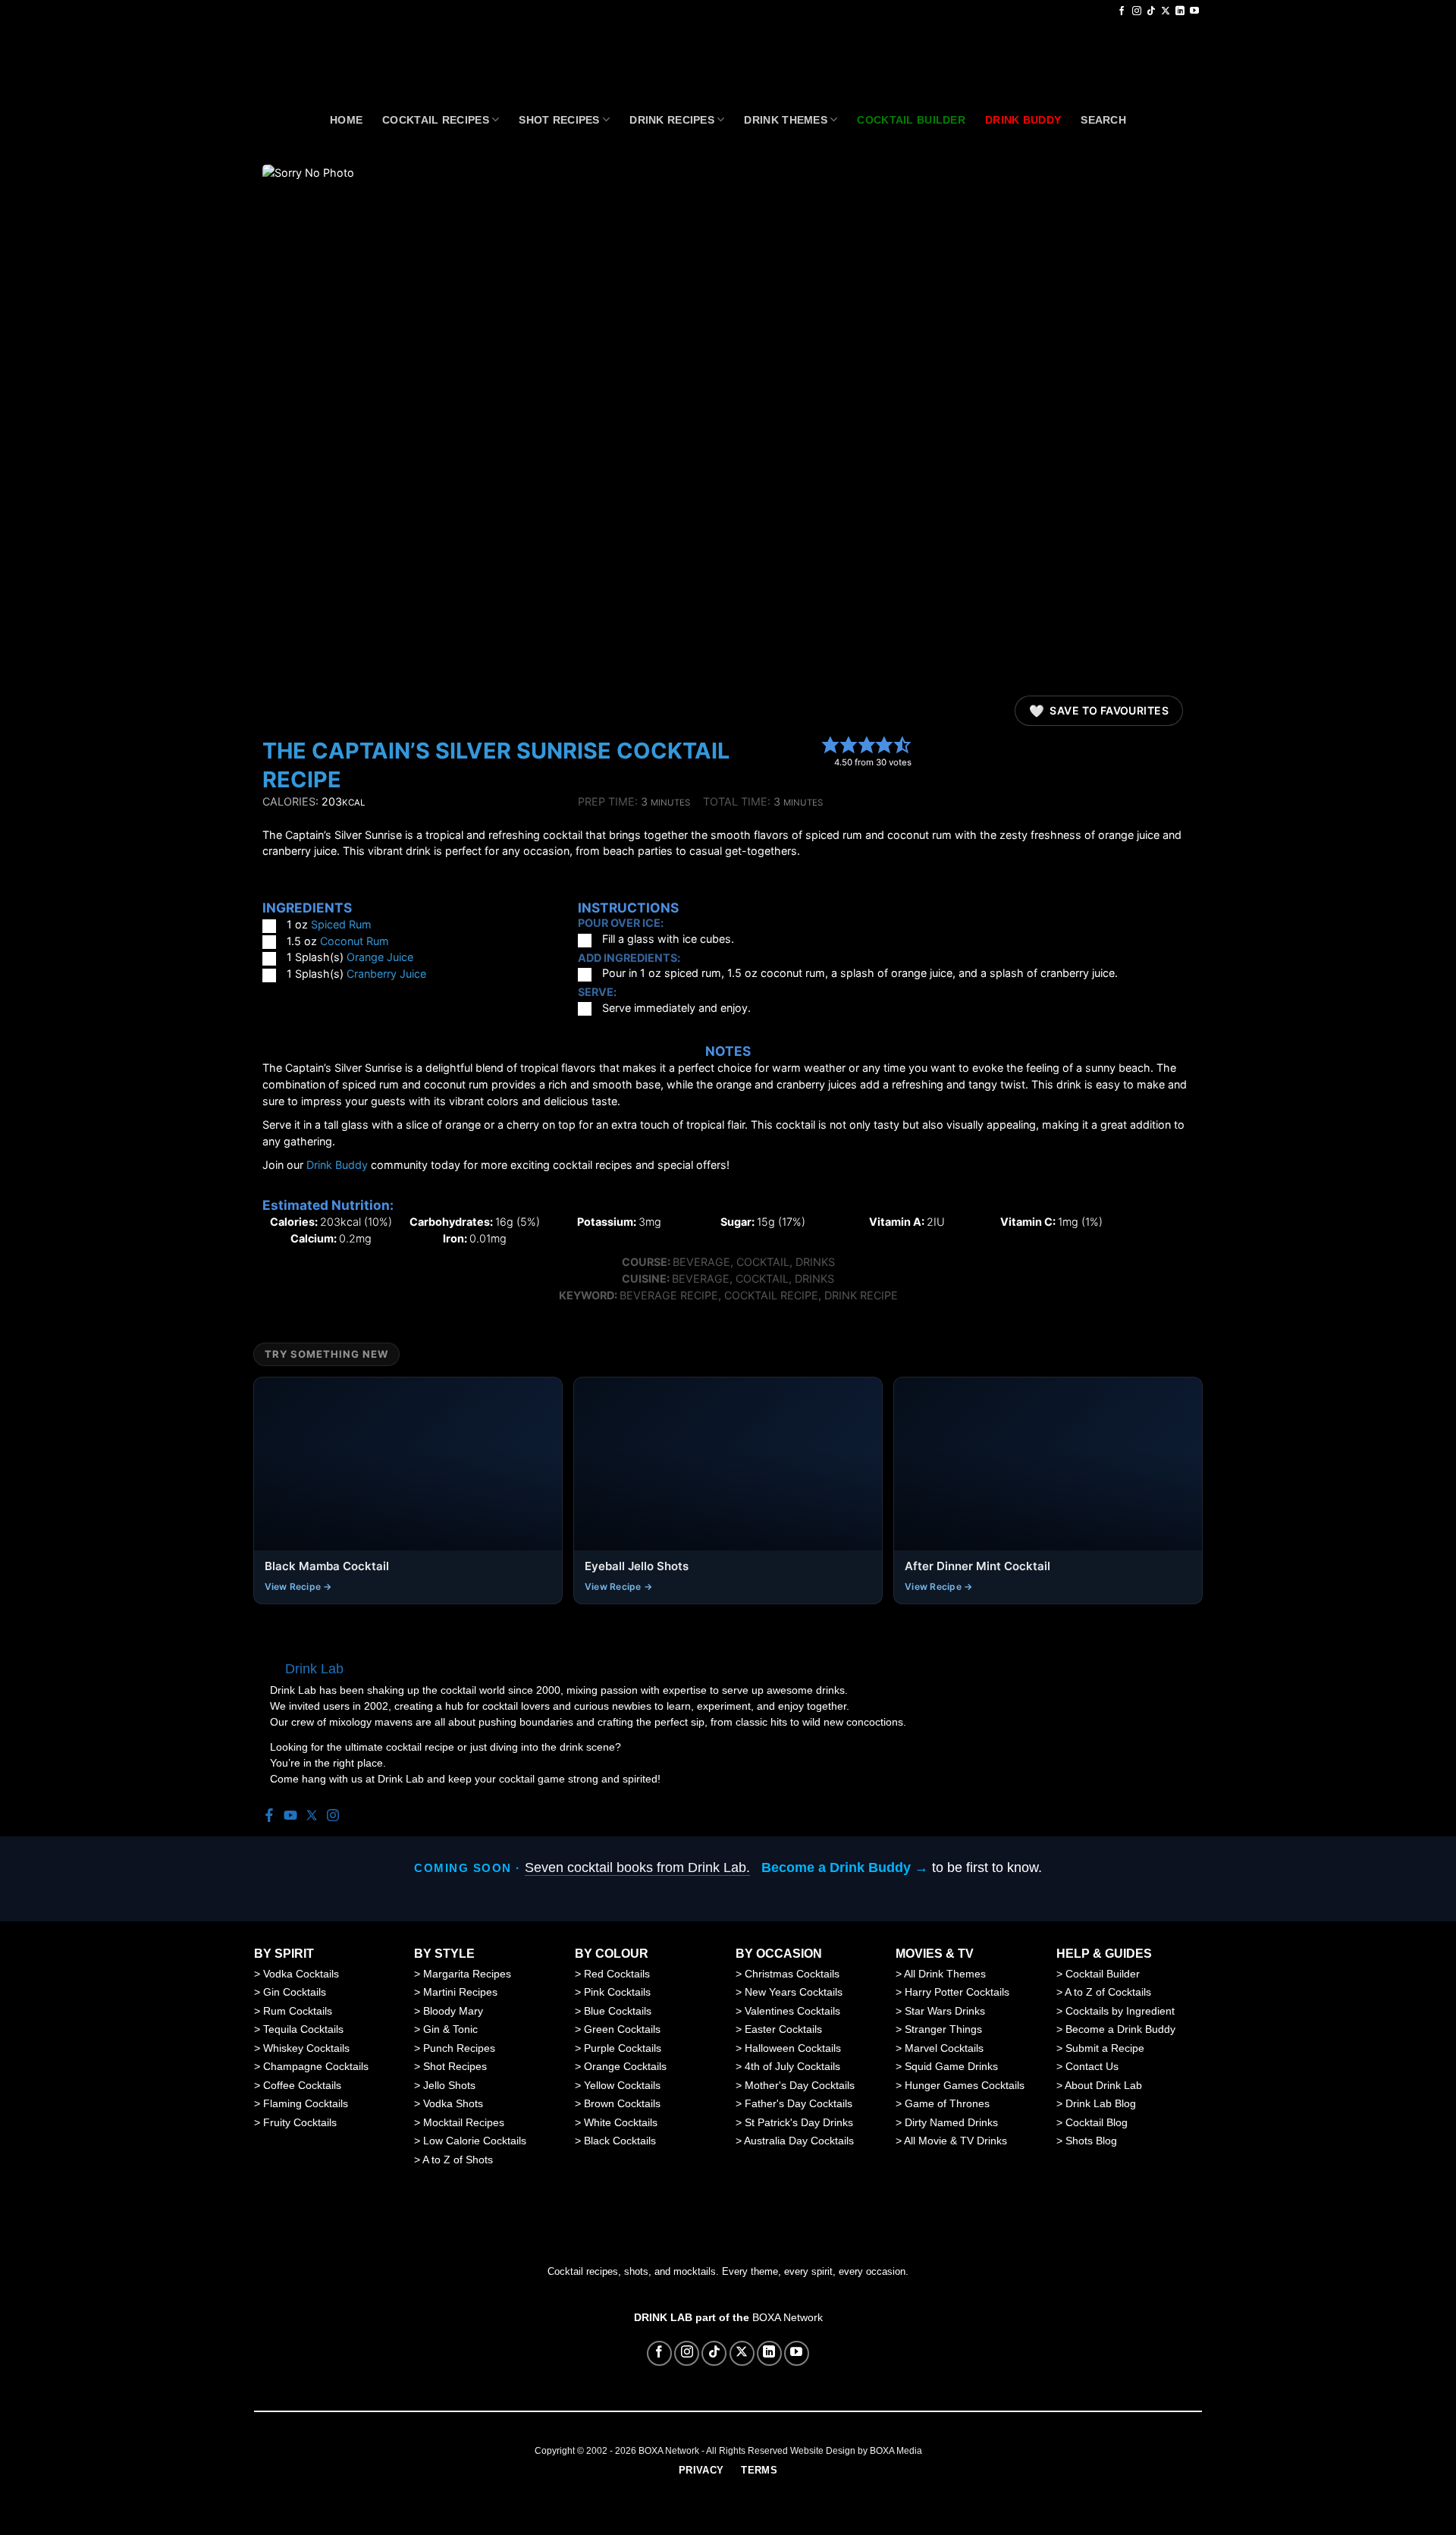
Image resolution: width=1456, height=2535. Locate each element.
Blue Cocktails (618, 2011)
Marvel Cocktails (944, 2048)
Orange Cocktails (625, 2066)
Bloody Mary (453, 2011)
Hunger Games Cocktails (965, 2085)
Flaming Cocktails (306, 2103)
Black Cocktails (620, 2141)
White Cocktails (621, 2122)
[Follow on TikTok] (1151, 11)
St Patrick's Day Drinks (799, 2122)
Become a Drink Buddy (1120, 2029)
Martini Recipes (460, 1992)
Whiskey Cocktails (306, 2048)
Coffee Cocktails (302, 2085)
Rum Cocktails (298, 2011)
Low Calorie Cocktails (475, 2141)
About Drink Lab (1103, 2085)
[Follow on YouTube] (1194, 11)
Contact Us (1092, 2066)
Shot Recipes (559, 120)
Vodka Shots (453, 2103)
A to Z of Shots (458, 2160)
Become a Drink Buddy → (845, 1867)
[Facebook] (269, 1816)
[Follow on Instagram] (1137, 11)
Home (346, 120)
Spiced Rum (341, 924)
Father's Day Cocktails (799, 2103)
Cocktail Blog (1097, 2122)
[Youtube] (290, 1816)
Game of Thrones (947, 2103)
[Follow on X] (1166, 11)
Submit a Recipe (1105, 2048)
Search (1103, 120)
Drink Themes (785, 120)
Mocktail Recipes (464, 2122)
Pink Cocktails (617, 1992)
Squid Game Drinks (951, 2066)
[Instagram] (333, 1816)
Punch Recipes (459, 2048)
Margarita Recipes (467, 1974)
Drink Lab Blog (1101, 2103)
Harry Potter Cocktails (957, 1992)
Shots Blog (1091, 2141)
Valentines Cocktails (792, 2011)
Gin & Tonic (450, 2029)
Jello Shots (449, 2085)
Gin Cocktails (295, 1992)
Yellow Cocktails (622, 2085)
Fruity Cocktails (300, 2122)
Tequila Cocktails (303, 2029)
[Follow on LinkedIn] (1180, 11)
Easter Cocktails (783, 2029)
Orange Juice (380, 957)
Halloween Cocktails (793, 2048)
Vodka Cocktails (301, 1974)
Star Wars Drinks (945, 2011)
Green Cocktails (622, 2029)
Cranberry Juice (386, 974)
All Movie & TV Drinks (955, 2141)
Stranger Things (943, 2029)
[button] (830, 744)
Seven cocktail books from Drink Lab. (637, 1867)
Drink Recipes (672, 120)
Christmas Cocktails (792, 1974)
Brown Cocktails (622, 2103)
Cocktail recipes (436, 120)
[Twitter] (312, 1816)
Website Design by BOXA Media (856, 2451)
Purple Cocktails (623, 2048)
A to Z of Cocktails (1108, 1992)
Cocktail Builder (1103, 1974)
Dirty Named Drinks (951, 2122)
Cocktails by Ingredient (1120, 2011)
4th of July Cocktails (792, 2066)
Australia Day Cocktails (799, 2141)
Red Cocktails (617, 1974)
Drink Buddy (337, 1165)
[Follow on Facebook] (1122, 11)
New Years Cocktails (794, 1992)
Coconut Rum (355, 941)
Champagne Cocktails (316, 2066)
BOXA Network (788, 2317)
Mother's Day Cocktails (800, 2085)
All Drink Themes (945, 1974)
